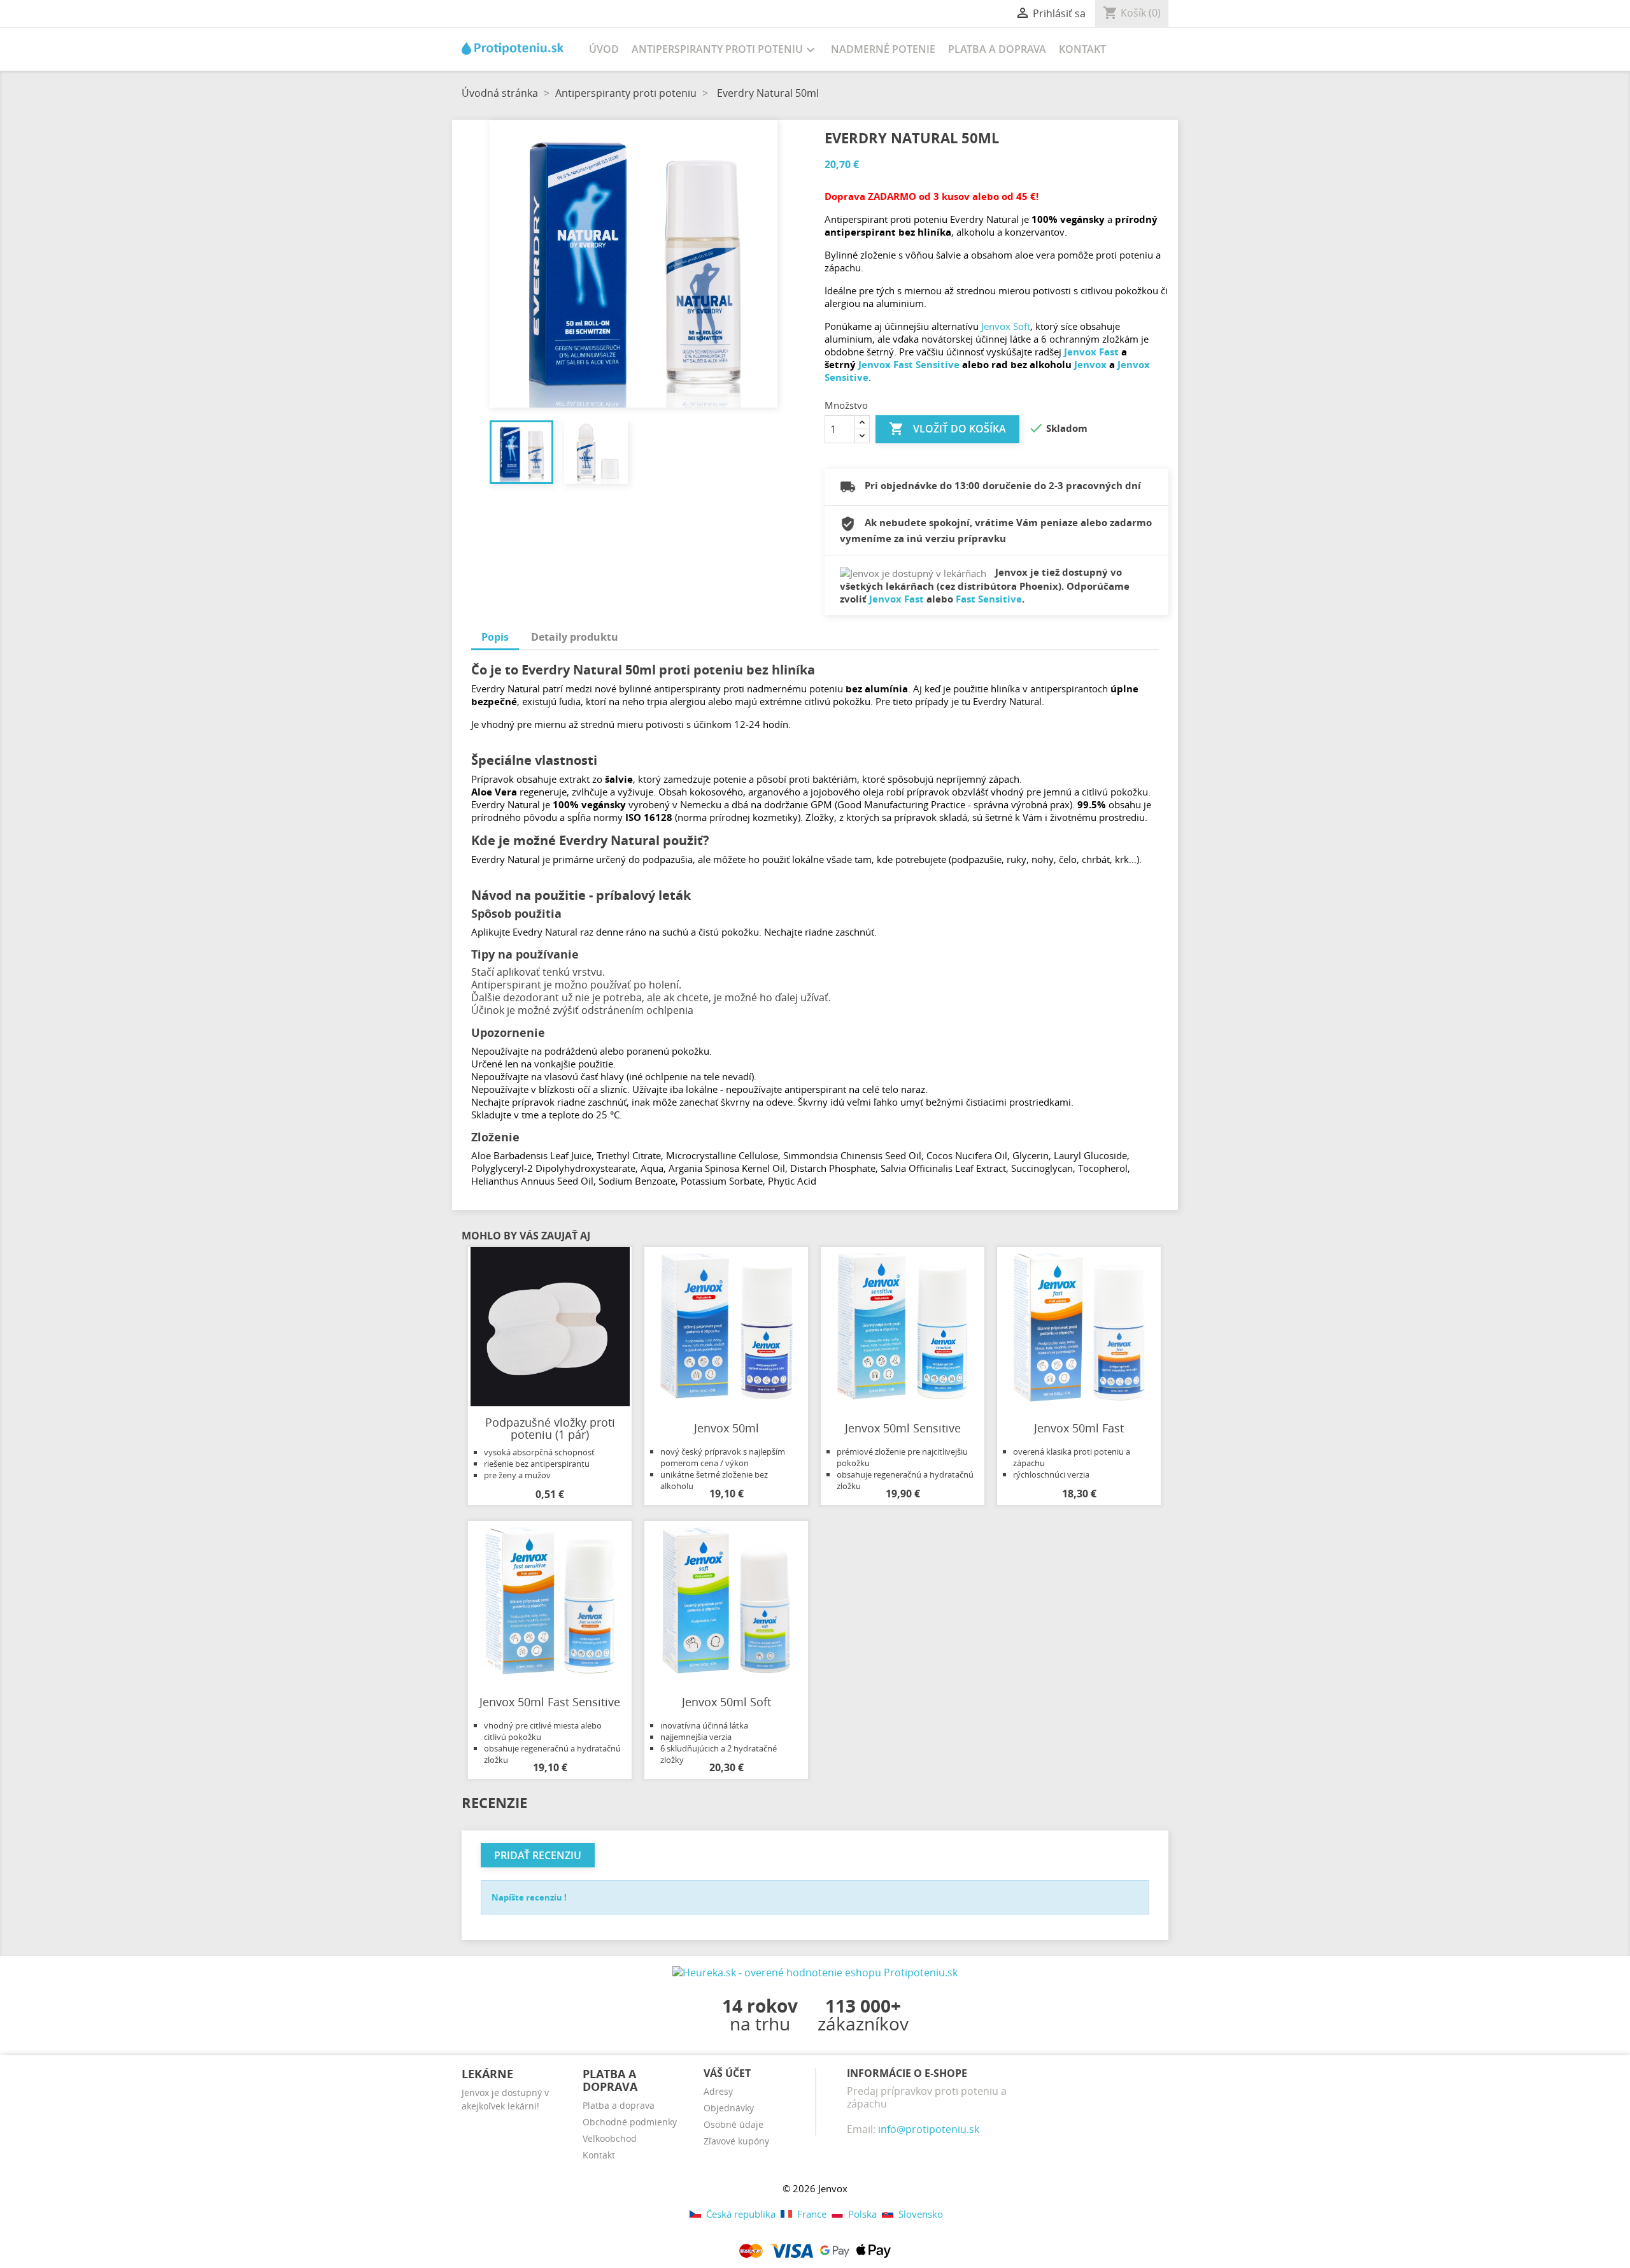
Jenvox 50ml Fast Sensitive (550, 1702)
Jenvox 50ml (726, 1428)
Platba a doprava (997, 49)
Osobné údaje (733, 2124)
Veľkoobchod (610, 2138)
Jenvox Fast (1091, 352)
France (812, 2214)
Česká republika (741, 2214)
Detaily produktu (575, 637)
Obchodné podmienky (630, 2122)
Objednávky (729, 2108)
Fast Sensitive (989, 599)
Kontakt (1082, 49)
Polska (862, 2214)
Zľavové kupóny (736, 2141)
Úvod (604, 49)
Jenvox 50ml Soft (726, 1702)
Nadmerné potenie (883, 49)
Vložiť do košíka (947, 429)
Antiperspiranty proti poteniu (725, 50)
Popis (495, 637)
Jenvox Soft (1006, 326)
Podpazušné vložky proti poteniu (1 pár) (550, 1429)
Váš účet (727, 2073)
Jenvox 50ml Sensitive (903, 1428)
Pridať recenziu (538, 1855)
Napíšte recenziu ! (529, 1897)
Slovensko (919, 2214)
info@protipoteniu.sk (929, 2129)
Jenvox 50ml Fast (1079, 1428)
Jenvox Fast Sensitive (909, 364)
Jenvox (1090, 364)
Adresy (718, 2091)
